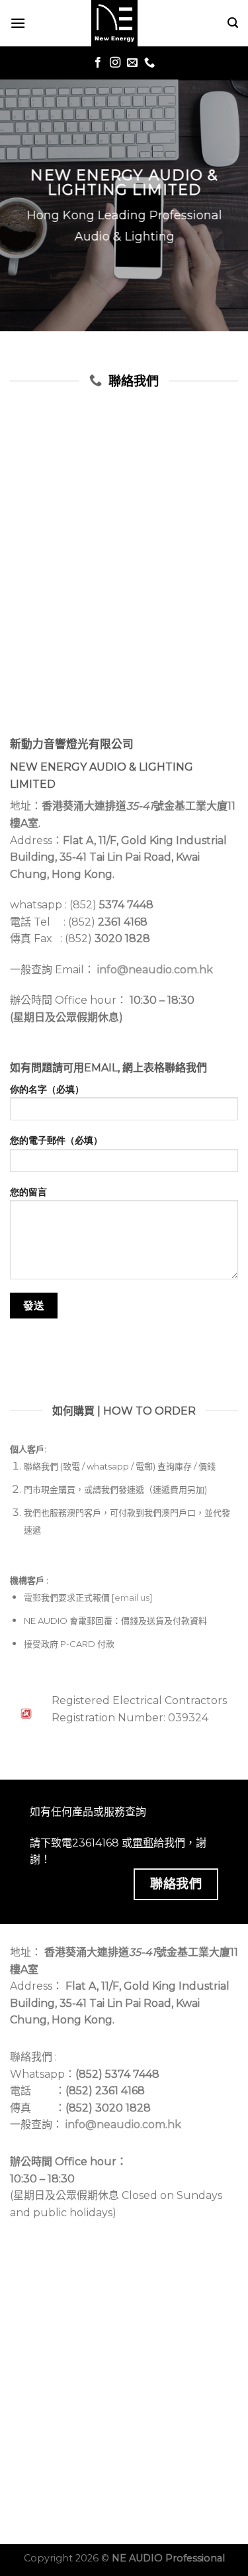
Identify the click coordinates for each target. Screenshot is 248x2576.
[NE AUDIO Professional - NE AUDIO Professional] (114, 23)
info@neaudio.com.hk (155, 970)
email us (132, 1597)
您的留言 (28, 1192)
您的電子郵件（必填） (56, 1140)
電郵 (32, 1597)
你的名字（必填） (47, 1089)
